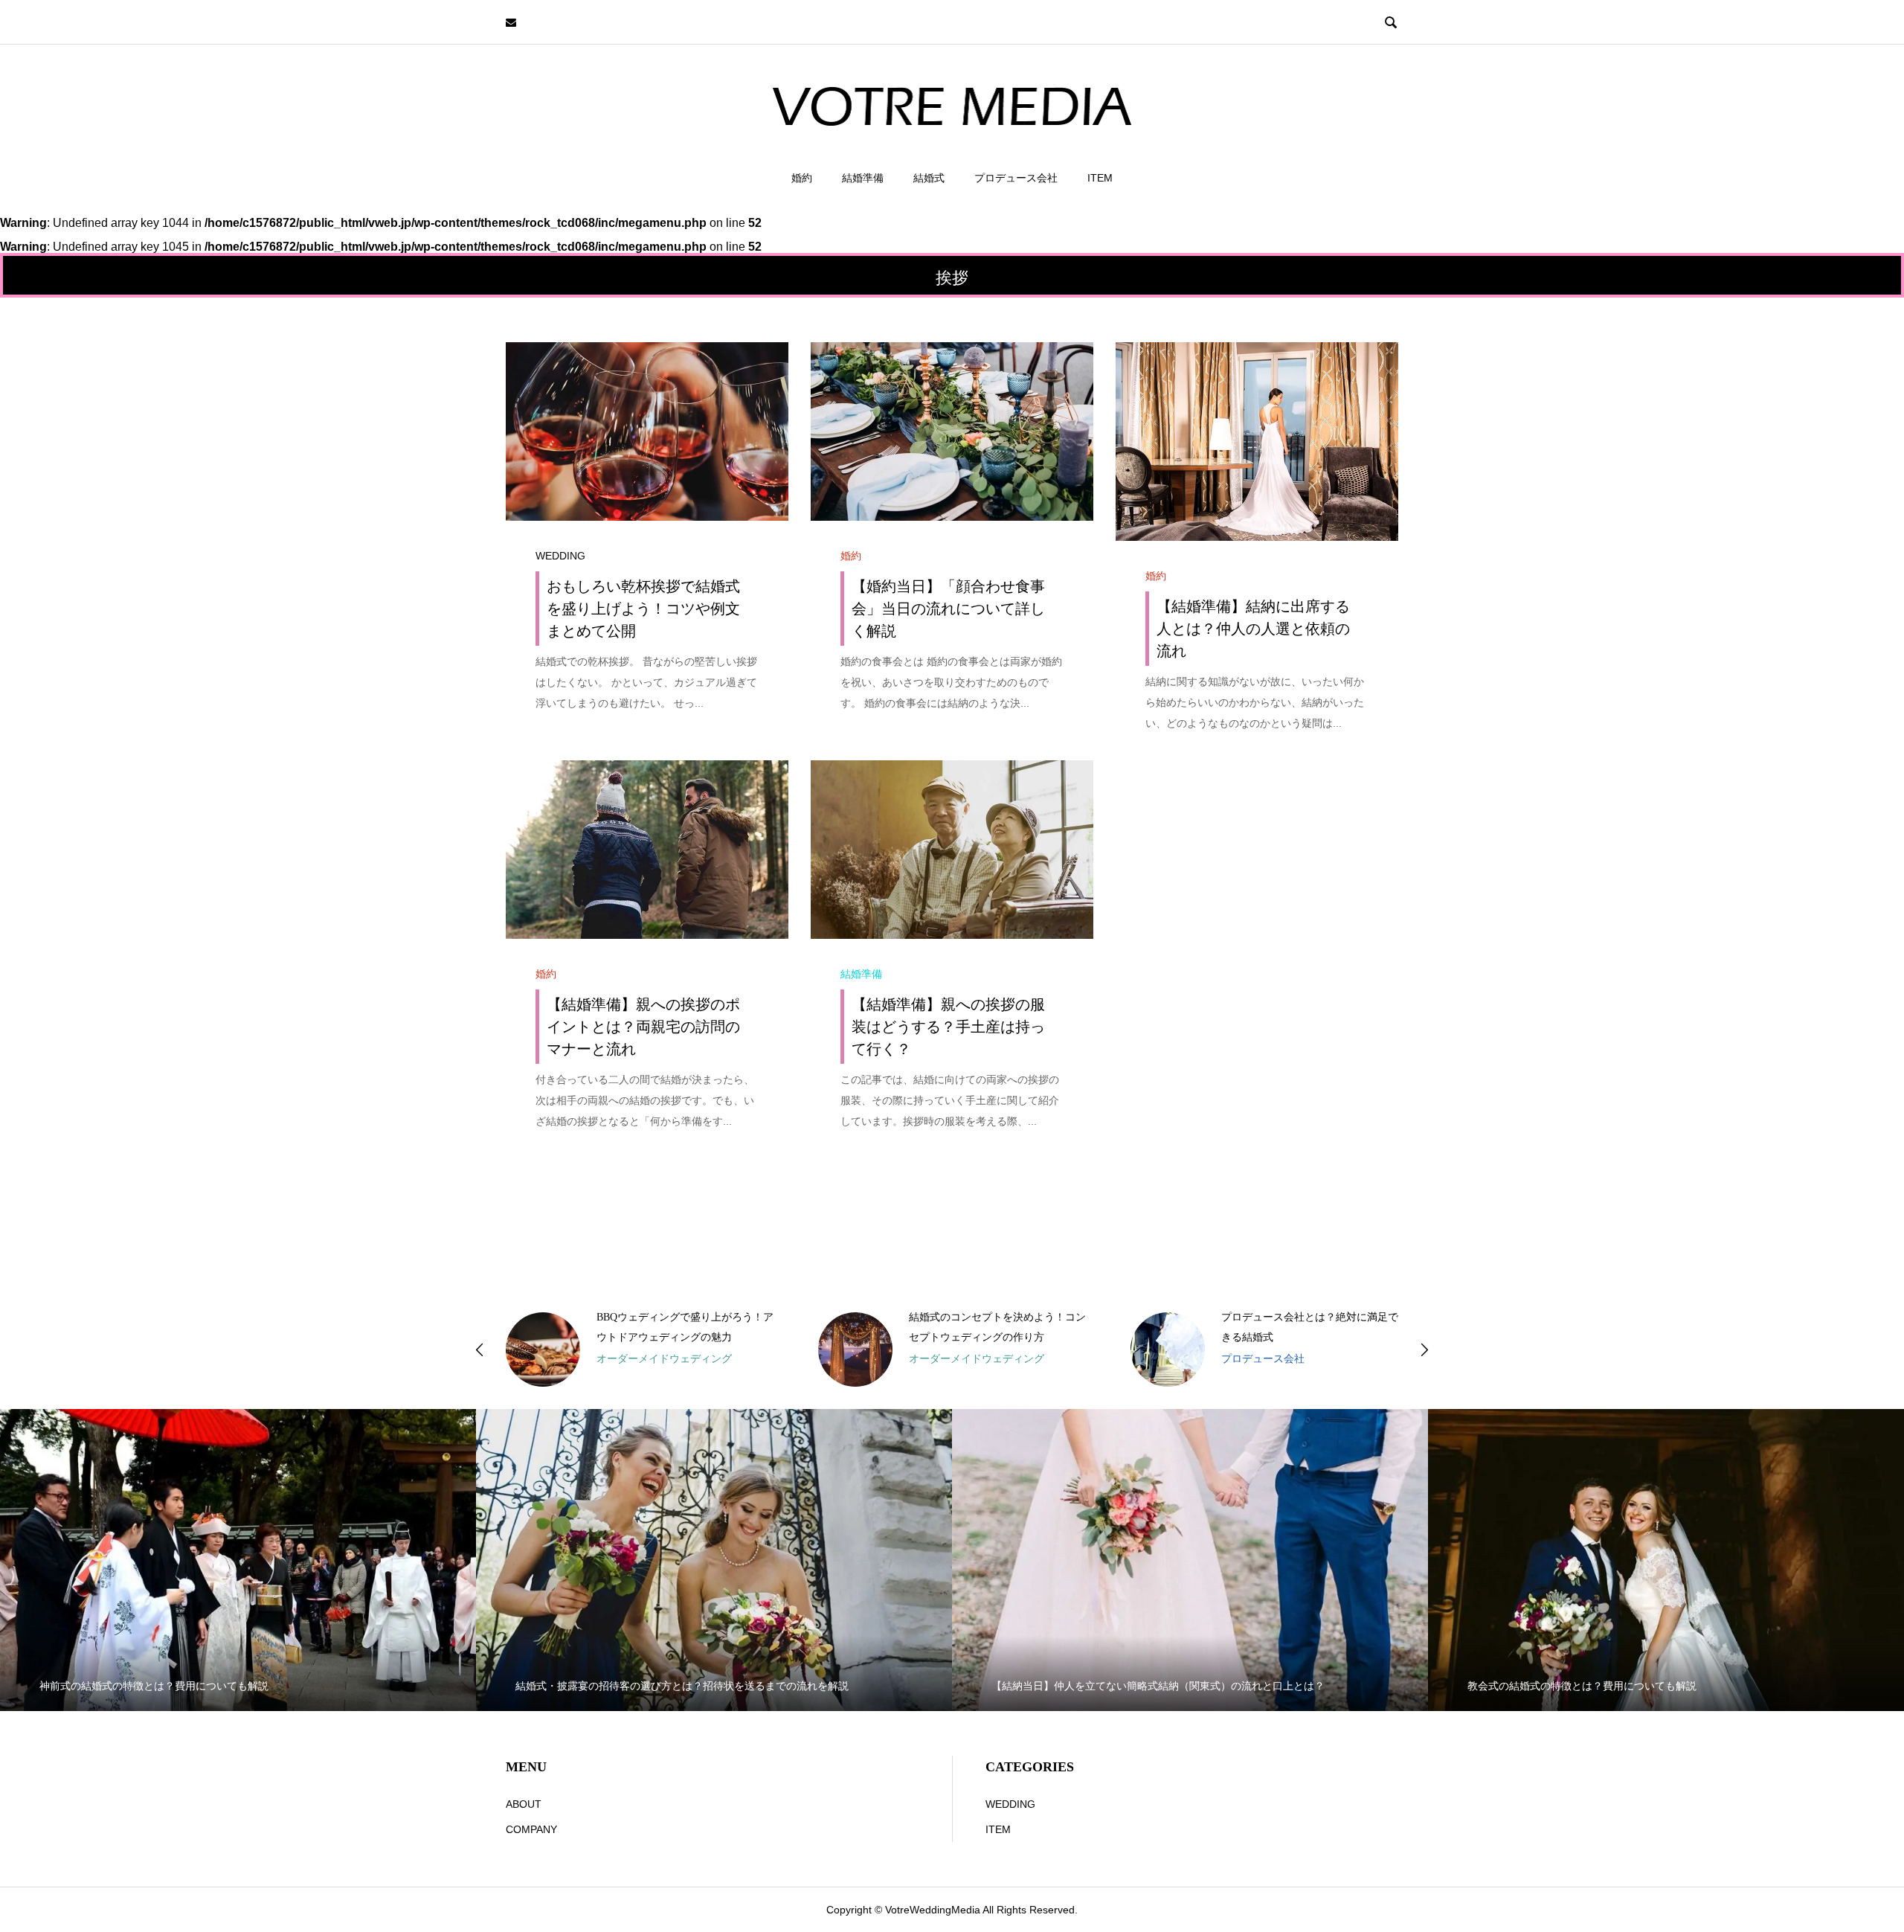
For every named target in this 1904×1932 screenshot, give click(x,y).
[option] (640, 1349)
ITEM (1100, 178)
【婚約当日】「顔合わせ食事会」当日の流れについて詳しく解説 (948, 609)
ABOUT (524, 1804)
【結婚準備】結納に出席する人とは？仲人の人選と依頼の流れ (1253, 629)
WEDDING (560, 556)
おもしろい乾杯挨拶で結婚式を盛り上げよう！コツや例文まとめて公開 (643, 609)
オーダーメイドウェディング (664, 1358)
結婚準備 (863, 178)
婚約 (802, 178)
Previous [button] (480, 1349)
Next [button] (1424, 1349)
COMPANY (531, 1829)
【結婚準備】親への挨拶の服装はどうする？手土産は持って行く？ (948, 1027)
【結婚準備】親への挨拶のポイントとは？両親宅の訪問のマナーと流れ (643, 1027)
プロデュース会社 (1016, 178)
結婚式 (929, 178)
